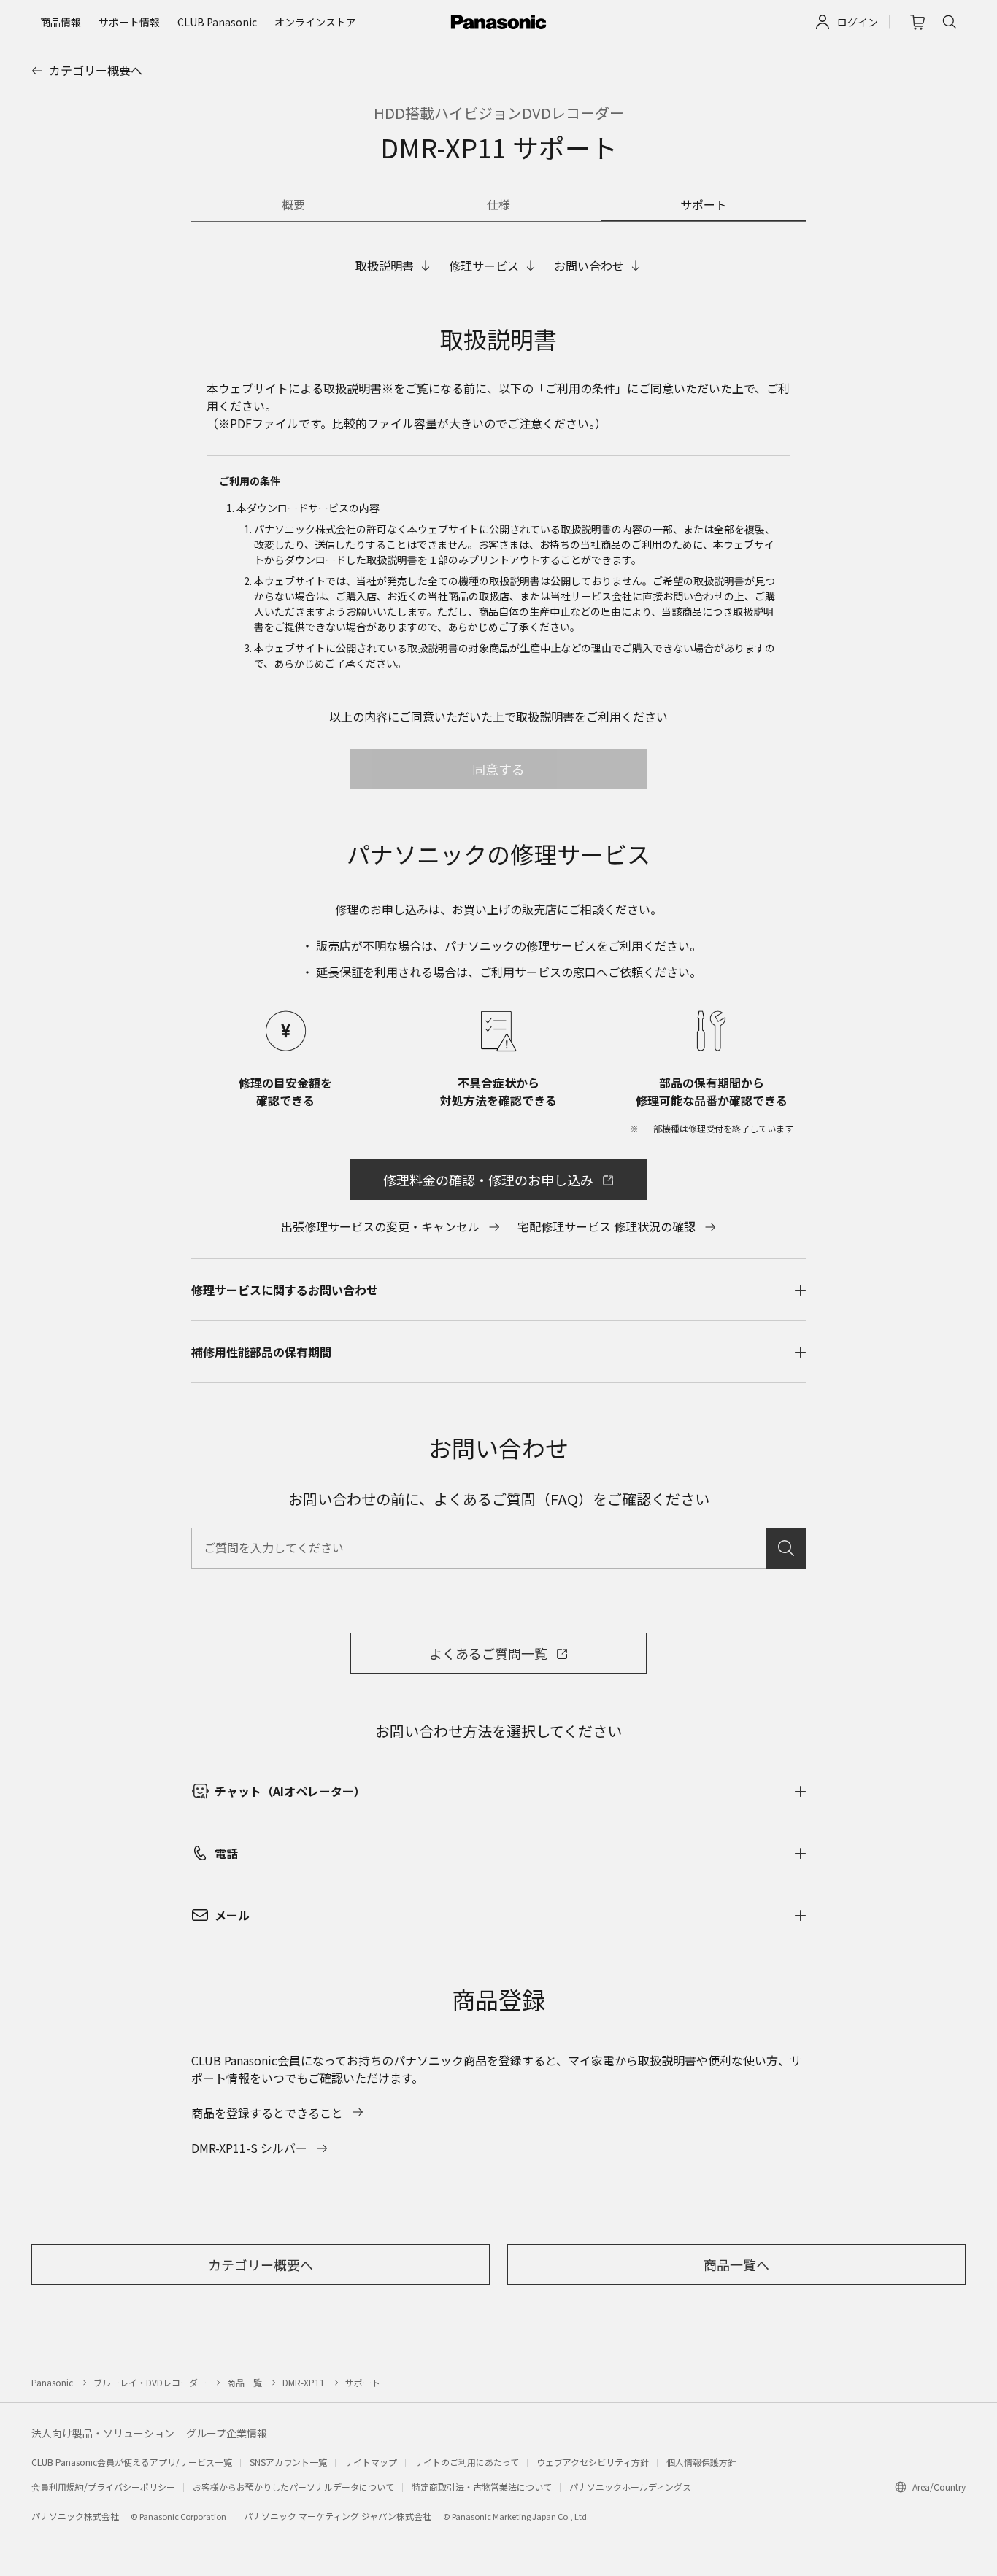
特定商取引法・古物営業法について (482, 2487)
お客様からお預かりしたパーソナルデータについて (293, 2487)
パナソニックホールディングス (630, 2487)
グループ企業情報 (227, 2433)
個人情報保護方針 (701, 2462)
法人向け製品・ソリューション (103, 2433)
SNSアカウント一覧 (288, 2462)
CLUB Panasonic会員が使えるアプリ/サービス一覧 (132, 2462)
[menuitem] (61, 22)
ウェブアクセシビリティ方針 (593, 2462)
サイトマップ (371, 2462)
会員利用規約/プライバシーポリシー (103, 2487)
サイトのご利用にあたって (467, 2462)
